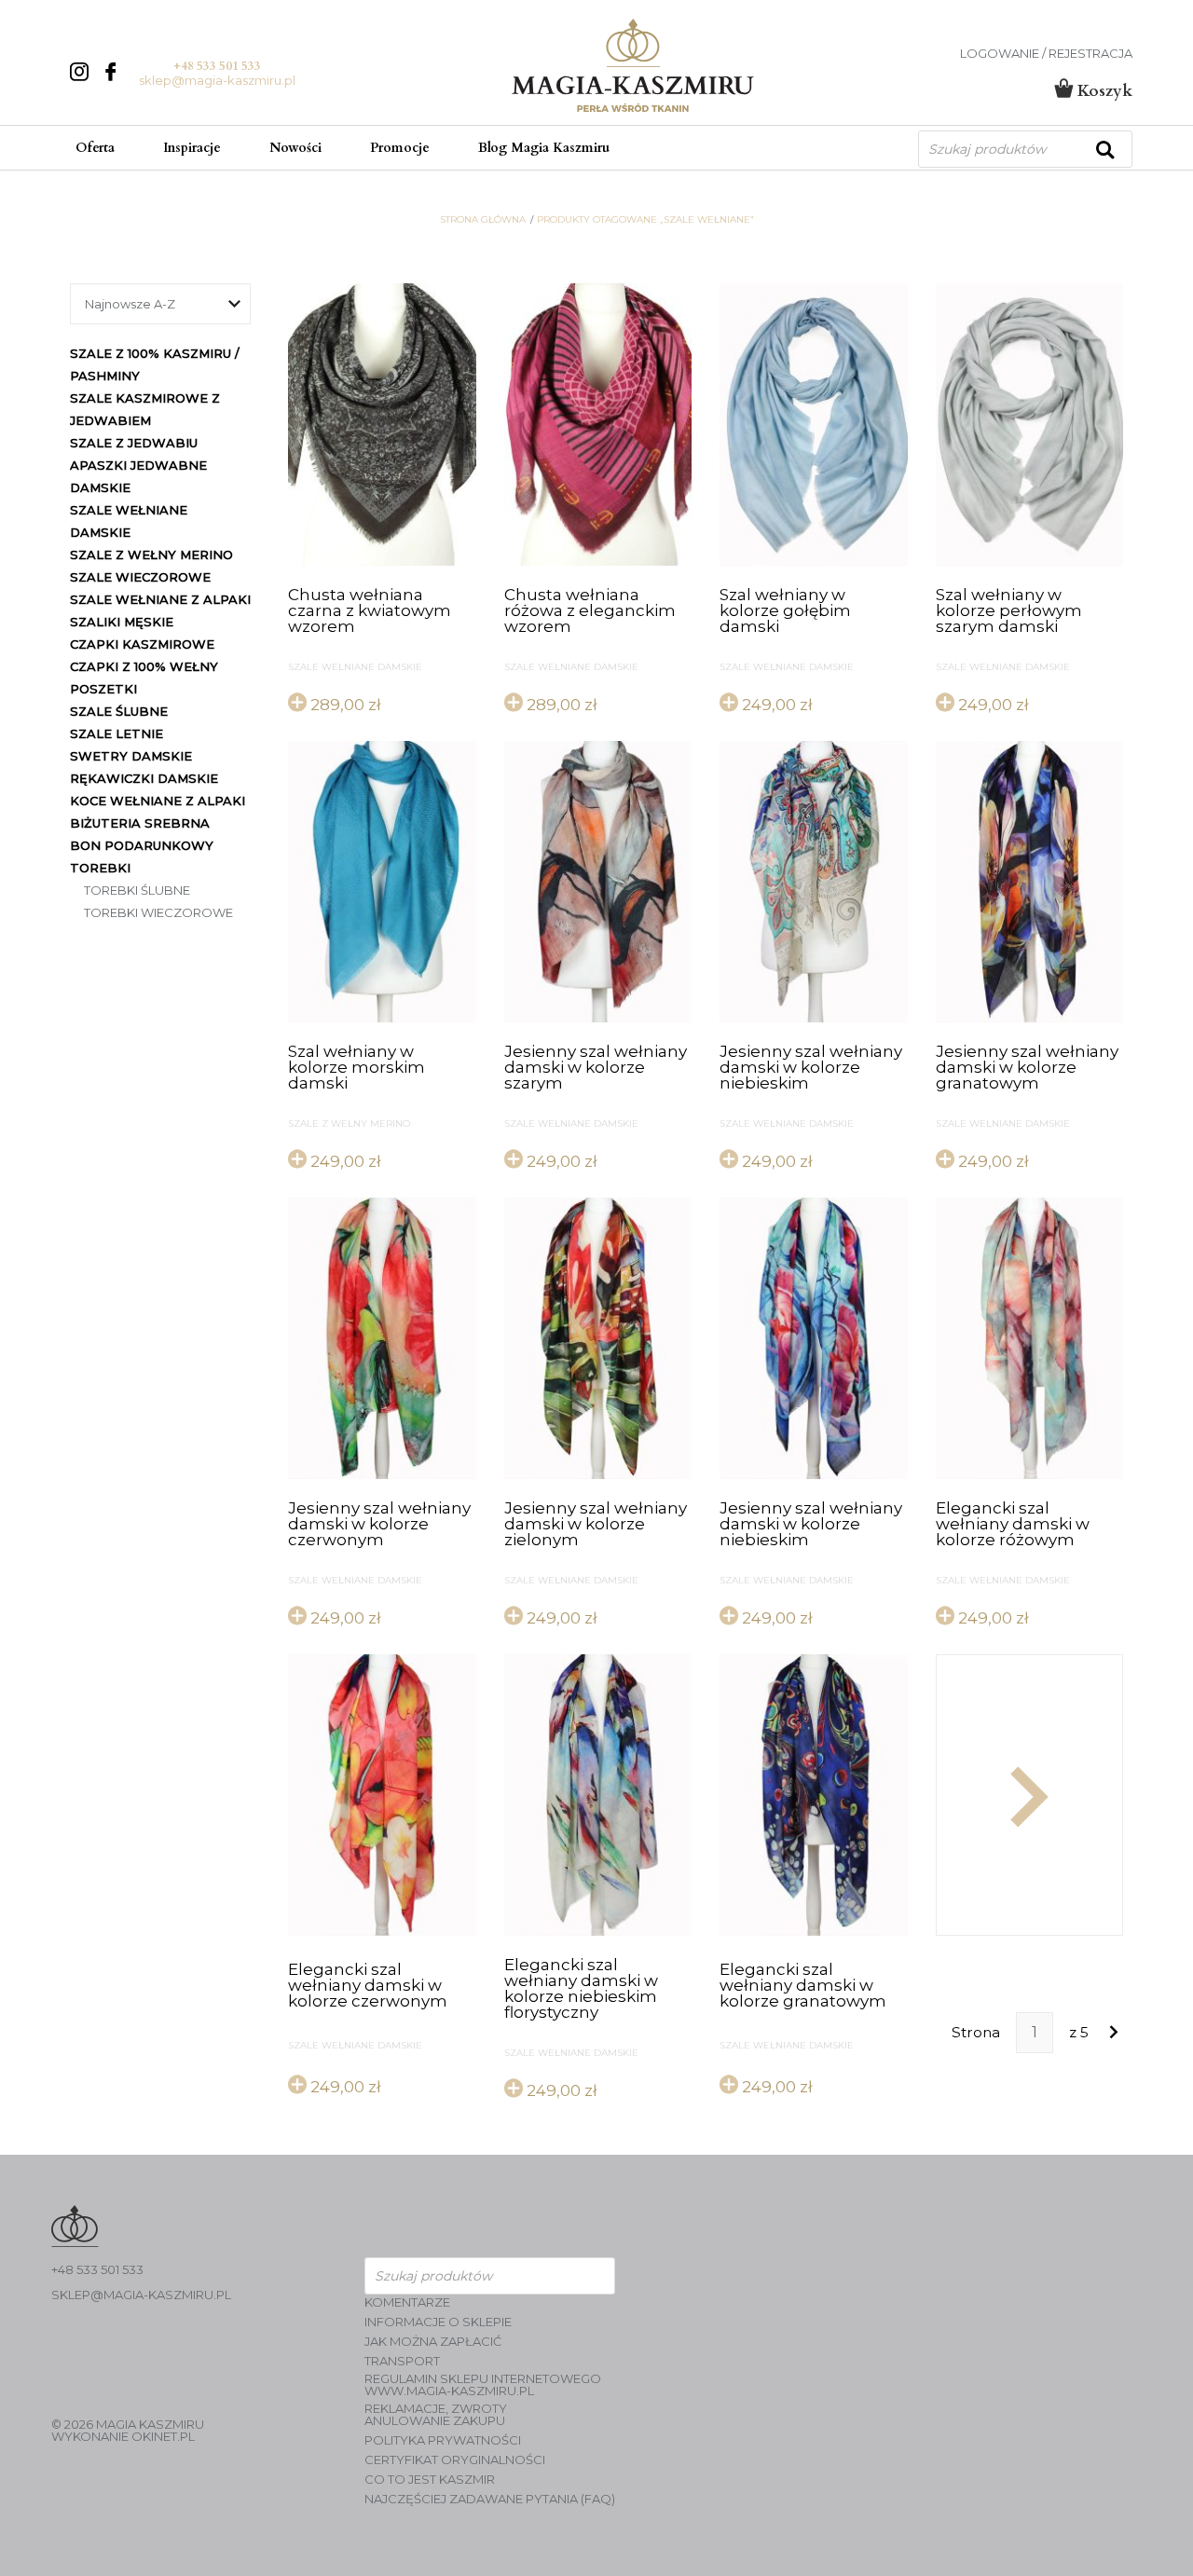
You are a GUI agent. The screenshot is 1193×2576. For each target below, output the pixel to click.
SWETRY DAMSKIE (131, 756)
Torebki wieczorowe (158, 912)
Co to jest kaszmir (430, 2480)
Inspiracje (192, 148)
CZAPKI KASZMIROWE (142, 644)
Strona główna (483, 220)
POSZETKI (103, 689)
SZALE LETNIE (117, 733)
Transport (402, 2361)
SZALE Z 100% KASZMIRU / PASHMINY (155, 364)
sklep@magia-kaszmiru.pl (217, 80)
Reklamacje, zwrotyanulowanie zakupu (436, 2415)
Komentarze (407, 2302)
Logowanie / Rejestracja (1046, 54)
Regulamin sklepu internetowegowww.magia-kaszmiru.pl (483, 2385)
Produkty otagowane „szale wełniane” (645, 220)
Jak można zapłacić (433, 2342)
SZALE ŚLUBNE (119, 711)
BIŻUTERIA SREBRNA (140, 823)
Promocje (400, 148)
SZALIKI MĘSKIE (122, 622)
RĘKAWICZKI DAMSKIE (144, 778)
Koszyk (1103, 91)
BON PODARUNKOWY (142, 845)
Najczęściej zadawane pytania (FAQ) (490, 2499)
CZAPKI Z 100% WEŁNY (144, 666)
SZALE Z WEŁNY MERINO (151, 555)
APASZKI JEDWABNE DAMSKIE (138, 476)
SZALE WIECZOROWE (140, 577)
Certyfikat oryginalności (455, 2460)
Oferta (95, 148)
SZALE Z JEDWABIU (134, 443)
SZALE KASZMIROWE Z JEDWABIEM (145, 409)
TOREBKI (100, 868)
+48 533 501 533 (217, 66)
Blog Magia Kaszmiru (544, 148)
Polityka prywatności (443, 2440)
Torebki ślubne (137, 890)
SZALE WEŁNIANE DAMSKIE (129, 521)
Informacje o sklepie (438, 2322)
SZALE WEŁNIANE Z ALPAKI (160, 599)
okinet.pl (163, 2436)
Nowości (295, 148)
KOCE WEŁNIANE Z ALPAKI (158, 801)
